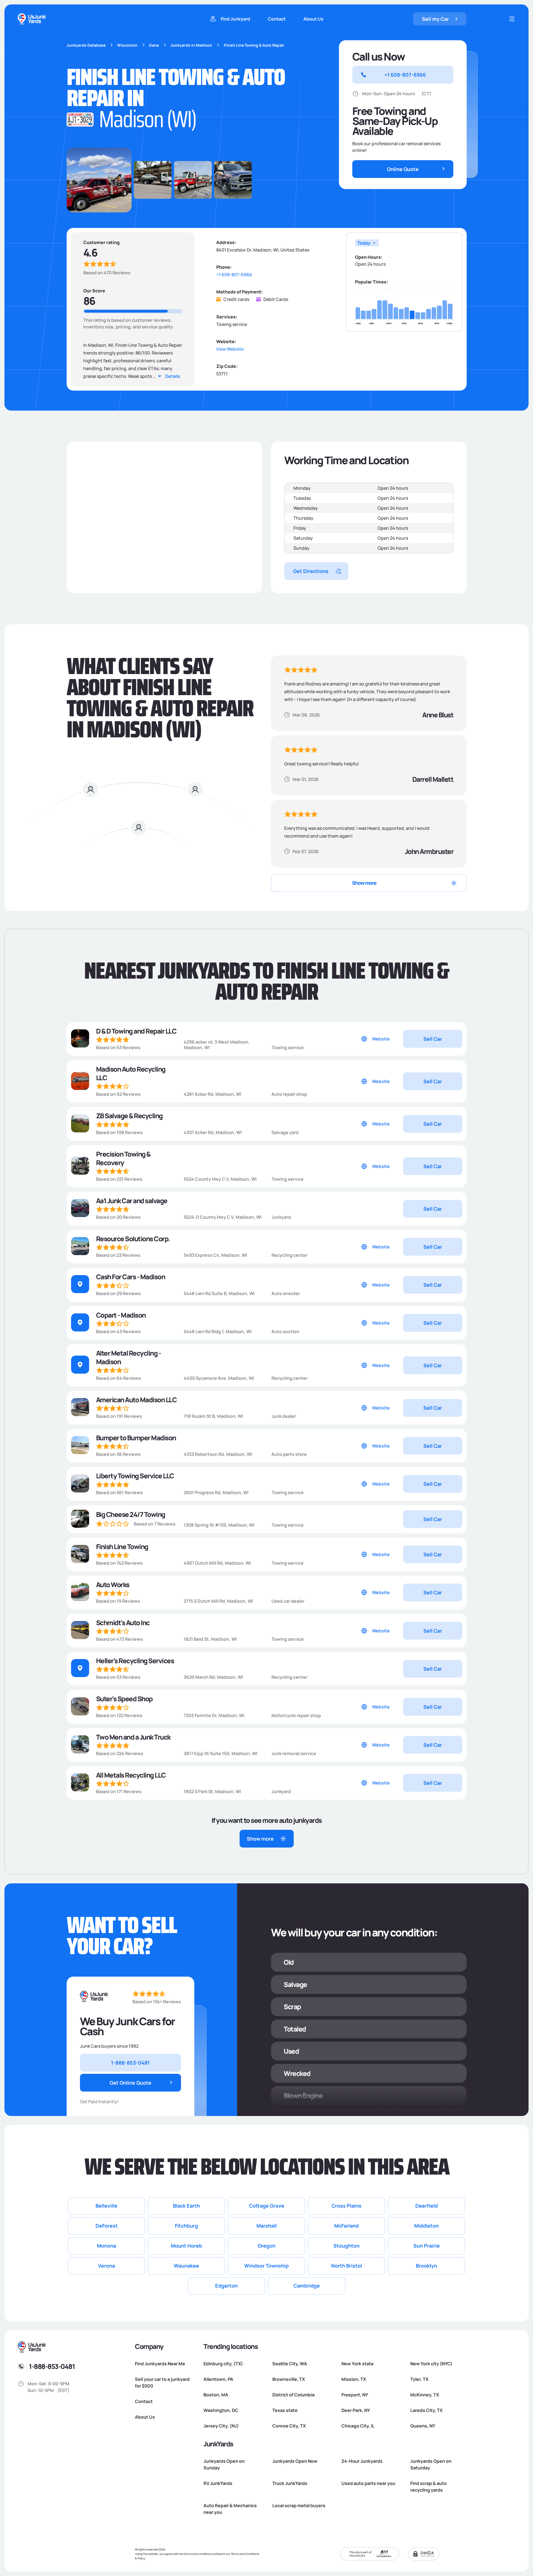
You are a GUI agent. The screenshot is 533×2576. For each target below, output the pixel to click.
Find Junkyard (235, 19)
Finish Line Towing (122, 1546)
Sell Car (433, 1039)
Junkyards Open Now (295, 2461)
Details (173, 376)
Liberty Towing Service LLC (135, 1476)
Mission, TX (354, 2379)
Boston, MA (216, 2395)
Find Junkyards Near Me (160, 2364)
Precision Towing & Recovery (123, 1158)
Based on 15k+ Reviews (157, 2002)
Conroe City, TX (289, 2426)
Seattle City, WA (290, 2364)
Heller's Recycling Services (135, 1661)
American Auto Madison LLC (136, 1400)
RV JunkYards (218, 2483)
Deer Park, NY (356, 2410)
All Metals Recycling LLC (131, 1775)
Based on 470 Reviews (107, 273)
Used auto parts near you (368, 2483)
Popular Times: (372, 282)
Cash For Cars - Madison (131, 1277)
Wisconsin (127, 45)
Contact (277, 19)
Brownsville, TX (289, 2379)
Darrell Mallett (433, 779)
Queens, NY (423, 2426)
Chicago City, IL (358, 2426)
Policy (141, 2558)
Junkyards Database (86, 45)
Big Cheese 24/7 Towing (131, 1514)
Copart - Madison (121, 1315)
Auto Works (113, 1584)
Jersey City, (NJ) (221, 2426)
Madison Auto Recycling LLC (131, 1073)
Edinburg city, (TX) (223, 2364)
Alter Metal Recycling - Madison (129, 1357)
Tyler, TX (419, 2379)
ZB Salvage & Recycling (129, 1116)
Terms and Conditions (245, 2554)
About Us (313, 19)
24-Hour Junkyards (362, 2461)
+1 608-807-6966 (234, 275)
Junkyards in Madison (191, 45)
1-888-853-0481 (52, 2366)
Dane (154, 45)
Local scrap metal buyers (299, 2505)
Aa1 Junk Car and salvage (132, 1201)
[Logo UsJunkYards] (94, 1996)
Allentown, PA (218, 2379)
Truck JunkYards (290, 2483)
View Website (230, 349)
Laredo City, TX (426, 2410)
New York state (358, 2364)
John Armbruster (429, 851)
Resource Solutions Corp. (133, 1239)
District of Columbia (293, 2395)
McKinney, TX (425, 2395)
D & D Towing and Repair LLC (136, 1031)
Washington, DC (221, 2410)
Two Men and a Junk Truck (133, 1737)
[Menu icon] (512, 19)
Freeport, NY (355, 2395)
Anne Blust (438, 715)
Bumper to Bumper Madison (136, 1438)
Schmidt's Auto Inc (123, 1623)
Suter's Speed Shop (124, 1699)
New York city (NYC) (431, 2364)
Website (381, 1039)
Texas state (285, 2410)
